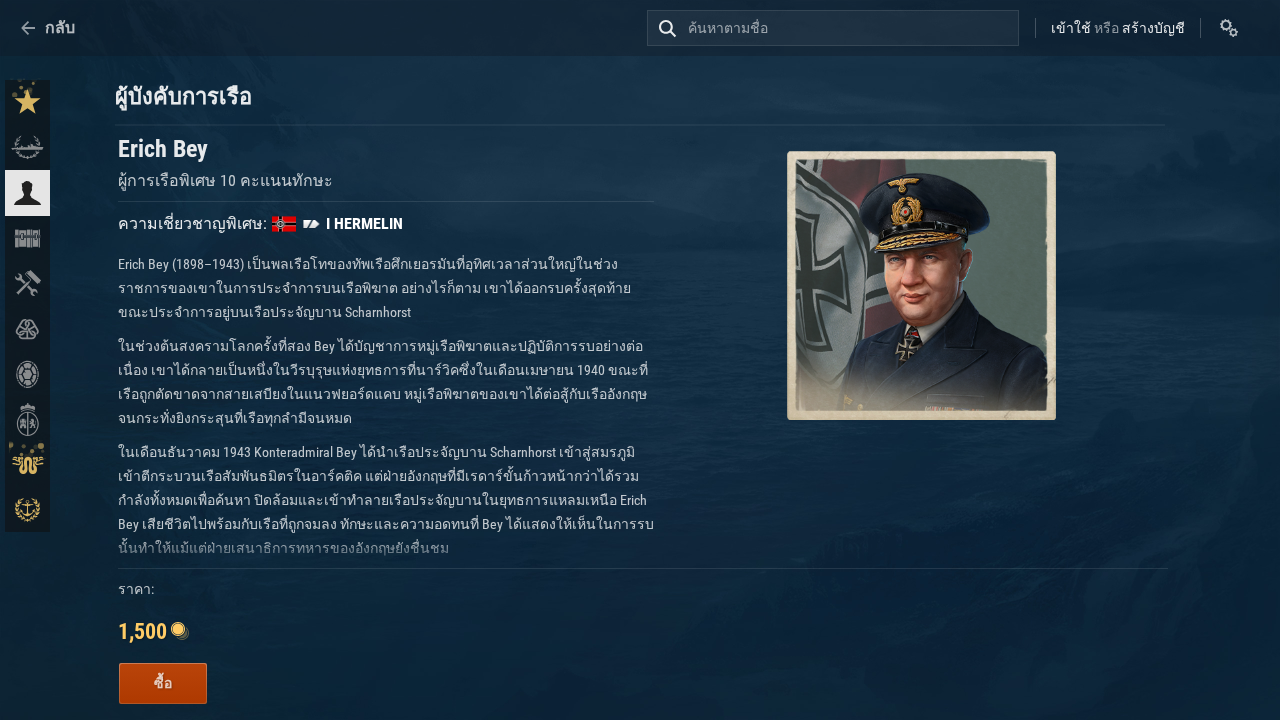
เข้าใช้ (1071, 28)
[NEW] (27, 102)
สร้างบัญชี (1153, 28)
